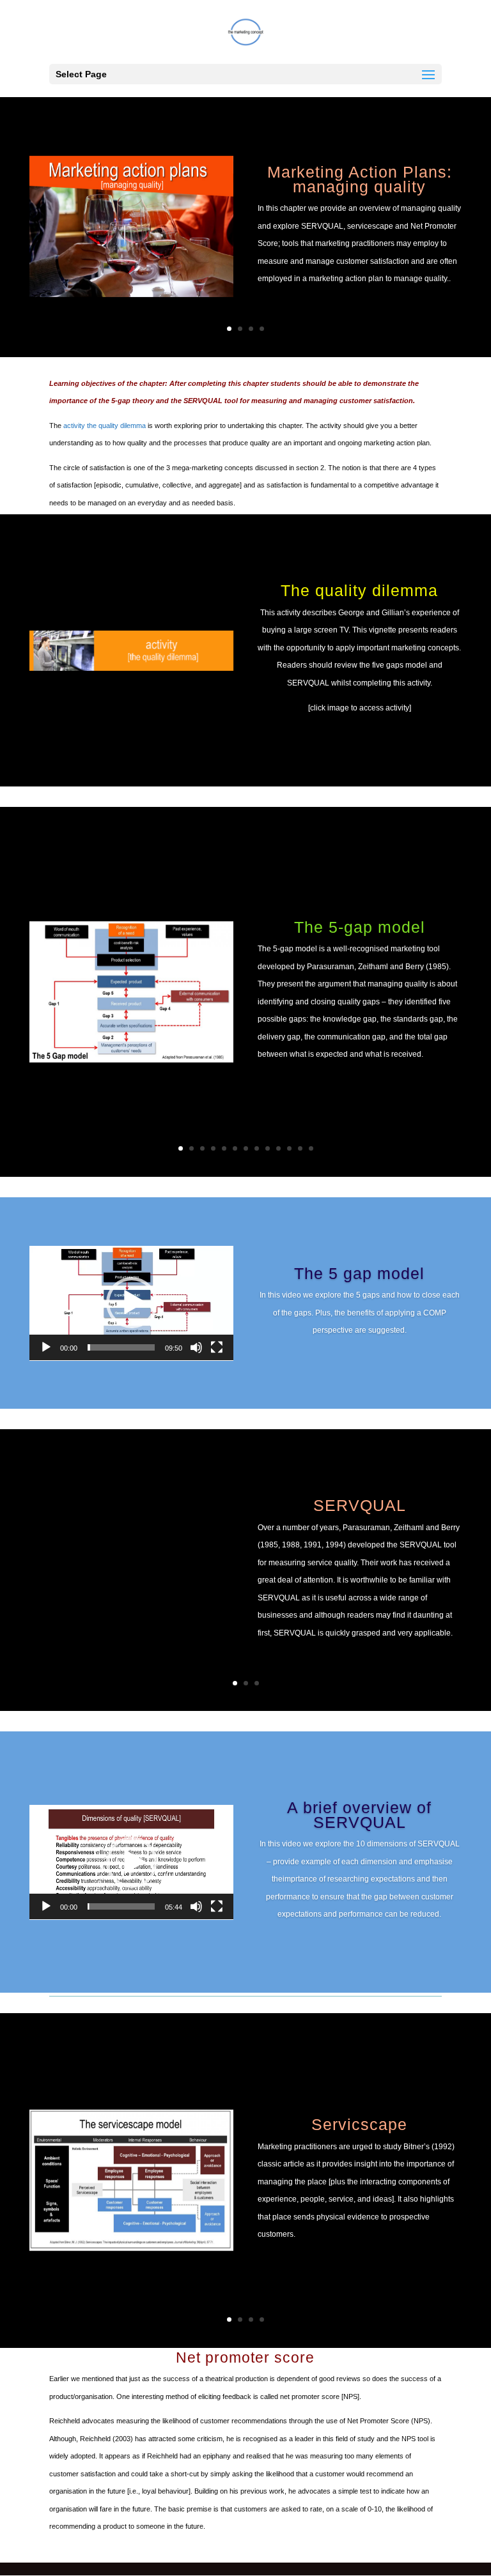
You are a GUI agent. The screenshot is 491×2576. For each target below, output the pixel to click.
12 (300, 1148)
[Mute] (196, 1347)
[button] (132, 1303)
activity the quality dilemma (105, 425)
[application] (131, 1303)
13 (311, 1148)
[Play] (46, 1347)
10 (278, 1148)
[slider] (121, 1347)
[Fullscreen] (217, 1347)
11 (289, 1148)
